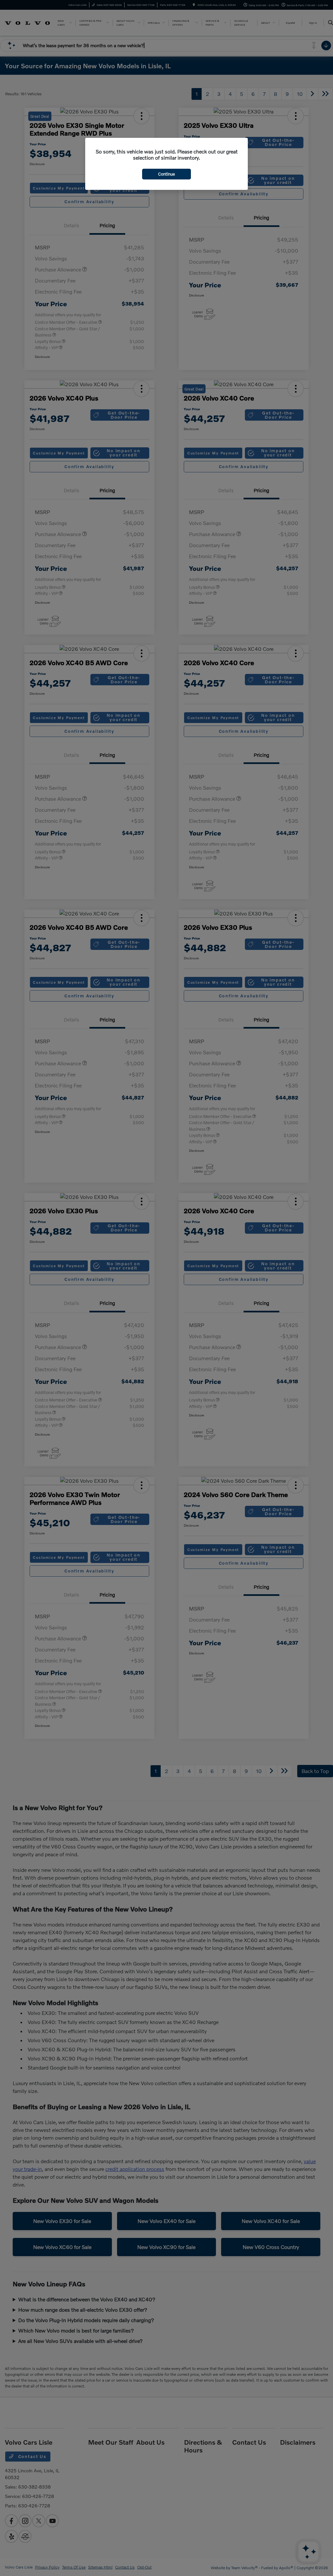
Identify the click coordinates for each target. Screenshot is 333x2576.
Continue (166, 174)
